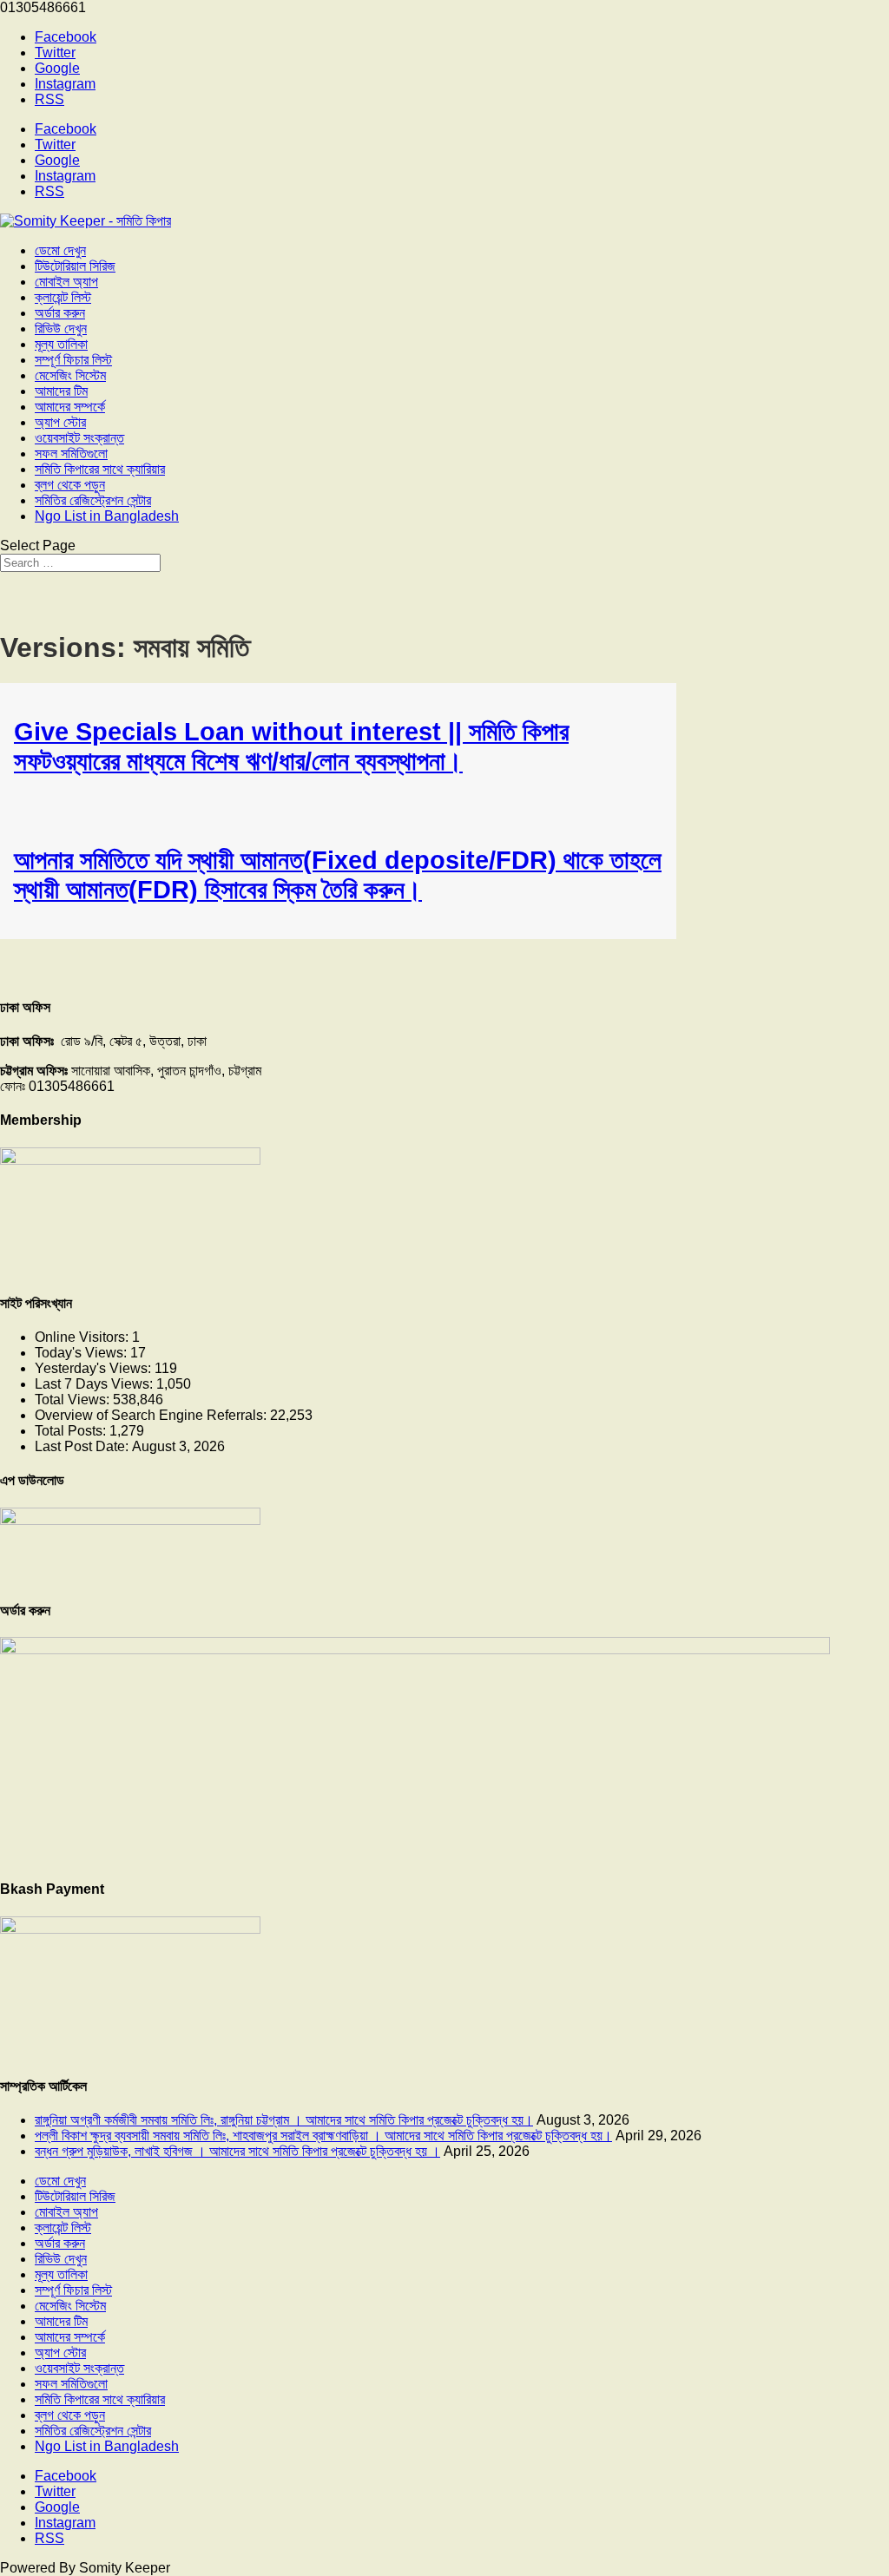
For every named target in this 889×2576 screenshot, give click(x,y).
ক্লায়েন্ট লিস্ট (63, 297)
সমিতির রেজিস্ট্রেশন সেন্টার (93, 500)
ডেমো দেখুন (60, 250)
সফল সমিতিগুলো (71, 453)
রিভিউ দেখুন (61, 329)
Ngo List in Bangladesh (107, 516)
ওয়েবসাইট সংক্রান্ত (79, 438)
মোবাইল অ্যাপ (66, 282)
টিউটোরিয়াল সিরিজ (75, 266)
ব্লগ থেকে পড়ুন (70, 485)
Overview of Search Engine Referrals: (152, 1415)
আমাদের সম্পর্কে (70, 407)
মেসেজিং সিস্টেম (70, 375)
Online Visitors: (83, 1337)
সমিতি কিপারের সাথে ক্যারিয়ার (100, 469)
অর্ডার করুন (60, 313)
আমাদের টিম (61, 391)
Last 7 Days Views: (95, 1384)
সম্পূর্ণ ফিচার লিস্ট (73, 360)
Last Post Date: (83, 1446)
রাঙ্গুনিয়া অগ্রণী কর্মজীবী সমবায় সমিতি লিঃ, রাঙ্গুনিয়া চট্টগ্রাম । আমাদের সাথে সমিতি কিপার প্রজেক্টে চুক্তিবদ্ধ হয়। (284, 2120)
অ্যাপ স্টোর (60, 422)
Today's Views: (82, 1353)
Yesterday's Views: (95, 1368)
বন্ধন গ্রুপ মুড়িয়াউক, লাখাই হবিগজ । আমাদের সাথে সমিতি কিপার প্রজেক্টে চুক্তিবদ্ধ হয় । (237, 2151)
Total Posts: (72, 1431)
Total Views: (74, 1400)
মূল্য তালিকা (61, 344)
